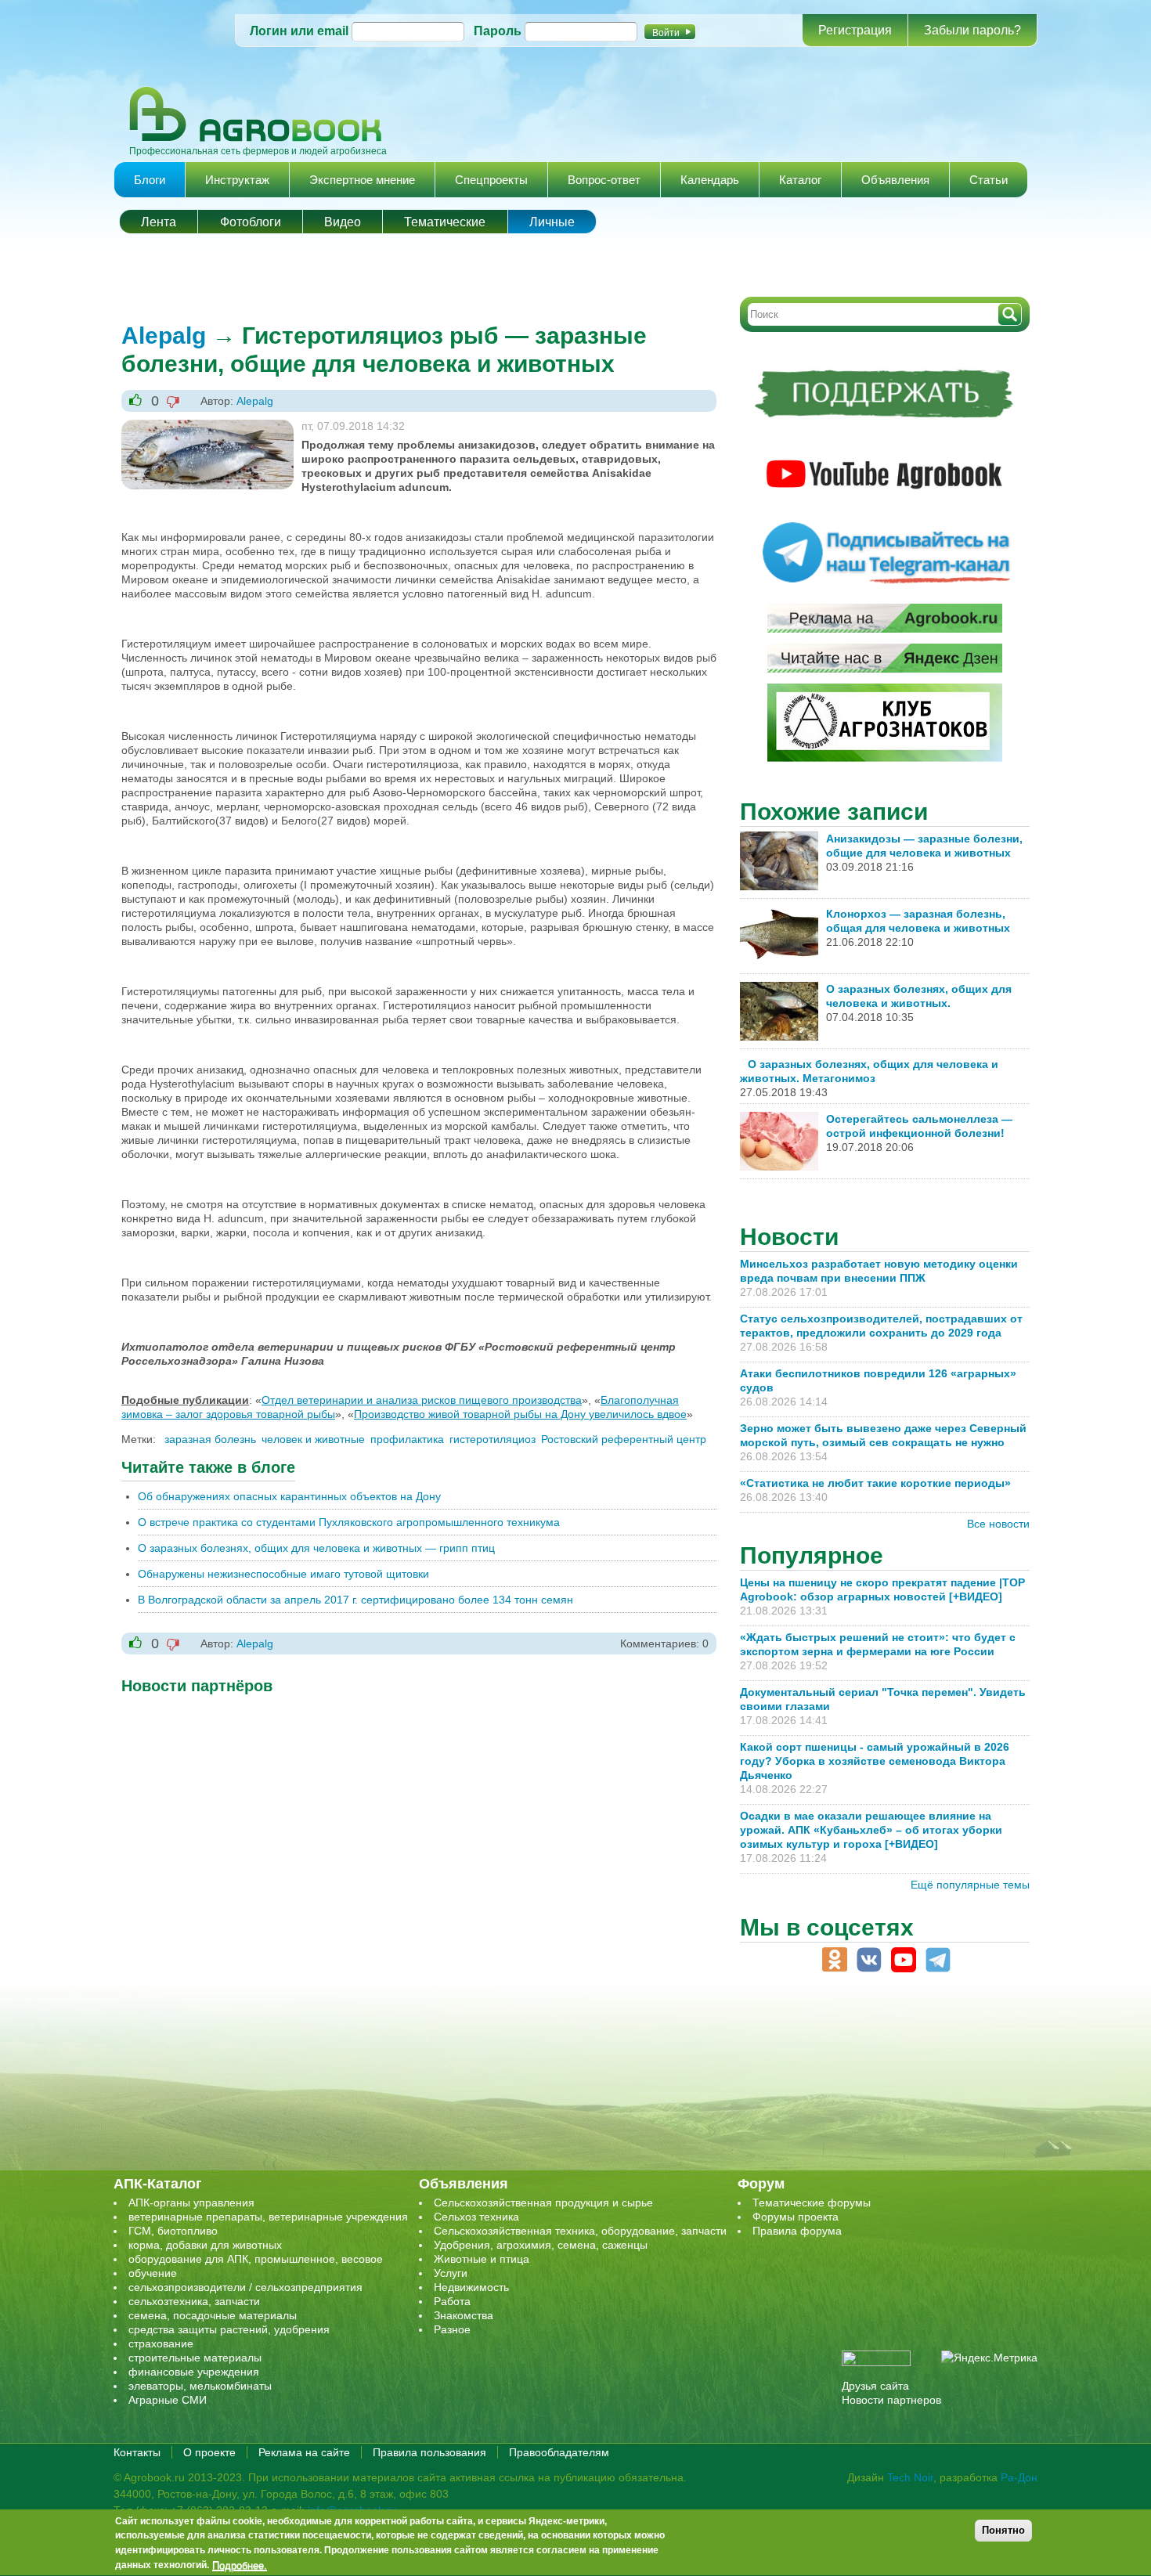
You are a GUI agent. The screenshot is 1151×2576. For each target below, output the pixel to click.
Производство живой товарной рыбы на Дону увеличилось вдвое (520, 1414)
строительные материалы (195, 2358)
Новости (789, 1237)
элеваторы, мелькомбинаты (200, 2386)
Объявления (895, 180)
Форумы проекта (796, 2217)
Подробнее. (240, 2566)
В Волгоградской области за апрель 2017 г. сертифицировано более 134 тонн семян (355, 1600)
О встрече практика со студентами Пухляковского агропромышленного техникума (349, 1522)
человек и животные (313, 1439)
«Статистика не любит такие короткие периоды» (875, 1483)
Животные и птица (482, 2259)
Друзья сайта (875, 2386)
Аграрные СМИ (168, 2400)
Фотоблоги (251, 222)
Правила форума (797, 2231)
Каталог (800, 180)
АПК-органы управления (191, 2203)
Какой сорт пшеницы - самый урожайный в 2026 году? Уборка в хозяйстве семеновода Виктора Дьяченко (875, 1761)
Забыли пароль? (972, 30)
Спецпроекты (491, 180)
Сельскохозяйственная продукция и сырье (543, 2203)
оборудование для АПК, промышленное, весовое (256, 2259)
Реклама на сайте (304, 2452)
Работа (452, 2301)
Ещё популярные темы (970, 1885)
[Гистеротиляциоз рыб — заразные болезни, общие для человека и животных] (207, 427)
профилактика (407, 1439)
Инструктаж (237, 180)
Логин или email (299, 31)
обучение (153, 2273)
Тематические (445, 222)
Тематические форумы (812, 2203)
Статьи (989, 180)
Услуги (451, 2273)
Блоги (150, 180)
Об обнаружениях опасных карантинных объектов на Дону (289, 1496)
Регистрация (855, 30)
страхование (161, 2343)
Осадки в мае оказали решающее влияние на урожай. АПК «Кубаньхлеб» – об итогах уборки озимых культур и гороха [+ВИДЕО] (871, 1830)
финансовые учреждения (194, 2372)
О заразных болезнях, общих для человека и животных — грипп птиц (316, 1548)
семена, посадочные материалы (213, 2315)
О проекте (209, 2452)
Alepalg (164, 336)
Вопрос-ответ (604, 180)
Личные (552, 222)
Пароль (498, 31)
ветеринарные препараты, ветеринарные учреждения (268, 2217)
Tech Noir (910, 2477)
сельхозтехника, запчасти (194, 2301)
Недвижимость (471, 2287)
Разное (452, 2329)
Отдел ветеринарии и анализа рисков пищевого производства (422, 1400)
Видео (343, 222)
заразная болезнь (210, 1439)
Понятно (1003, 2530)
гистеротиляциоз (493, 1439)
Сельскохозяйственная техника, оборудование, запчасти (580, 2231)
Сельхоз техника (476, 2217)
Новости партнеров (891, 2400)
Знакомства (464, 2315)
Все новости (998, 1524)
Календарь (710, 180)
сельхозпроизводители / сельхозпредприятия (245, 2287)
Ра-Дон (1019, 2477)
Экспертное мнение (362, 180)
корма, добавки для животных (205, 2245)
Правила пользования (429, 2452)
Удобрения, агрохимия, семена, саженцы (541, 2245)
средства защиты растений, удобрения (229, 2329)
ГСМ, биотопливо (173, 2231)
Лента (159, 222)
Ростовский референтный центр (624, 1439)
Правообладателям (559, 2452)
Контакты (137, 2452)
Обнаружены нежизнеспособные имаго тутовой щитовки (283, 1574)
